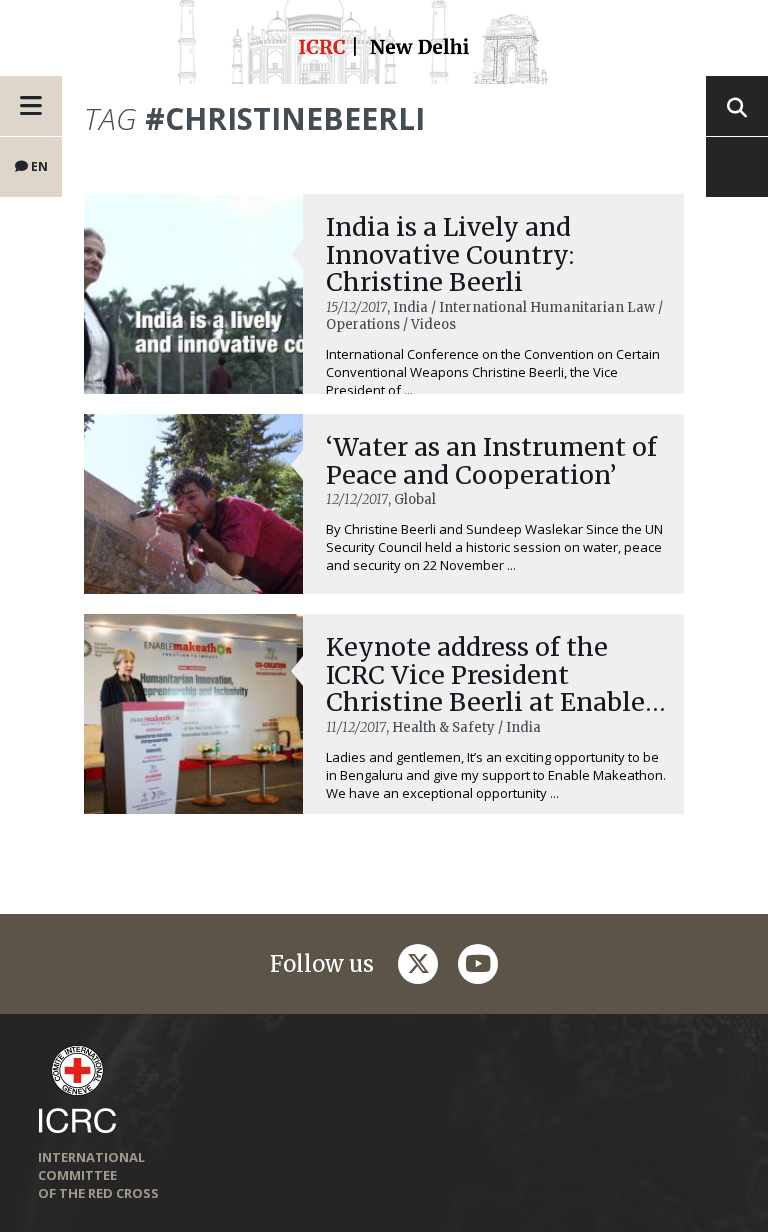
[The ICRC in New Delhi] (384, 49)
